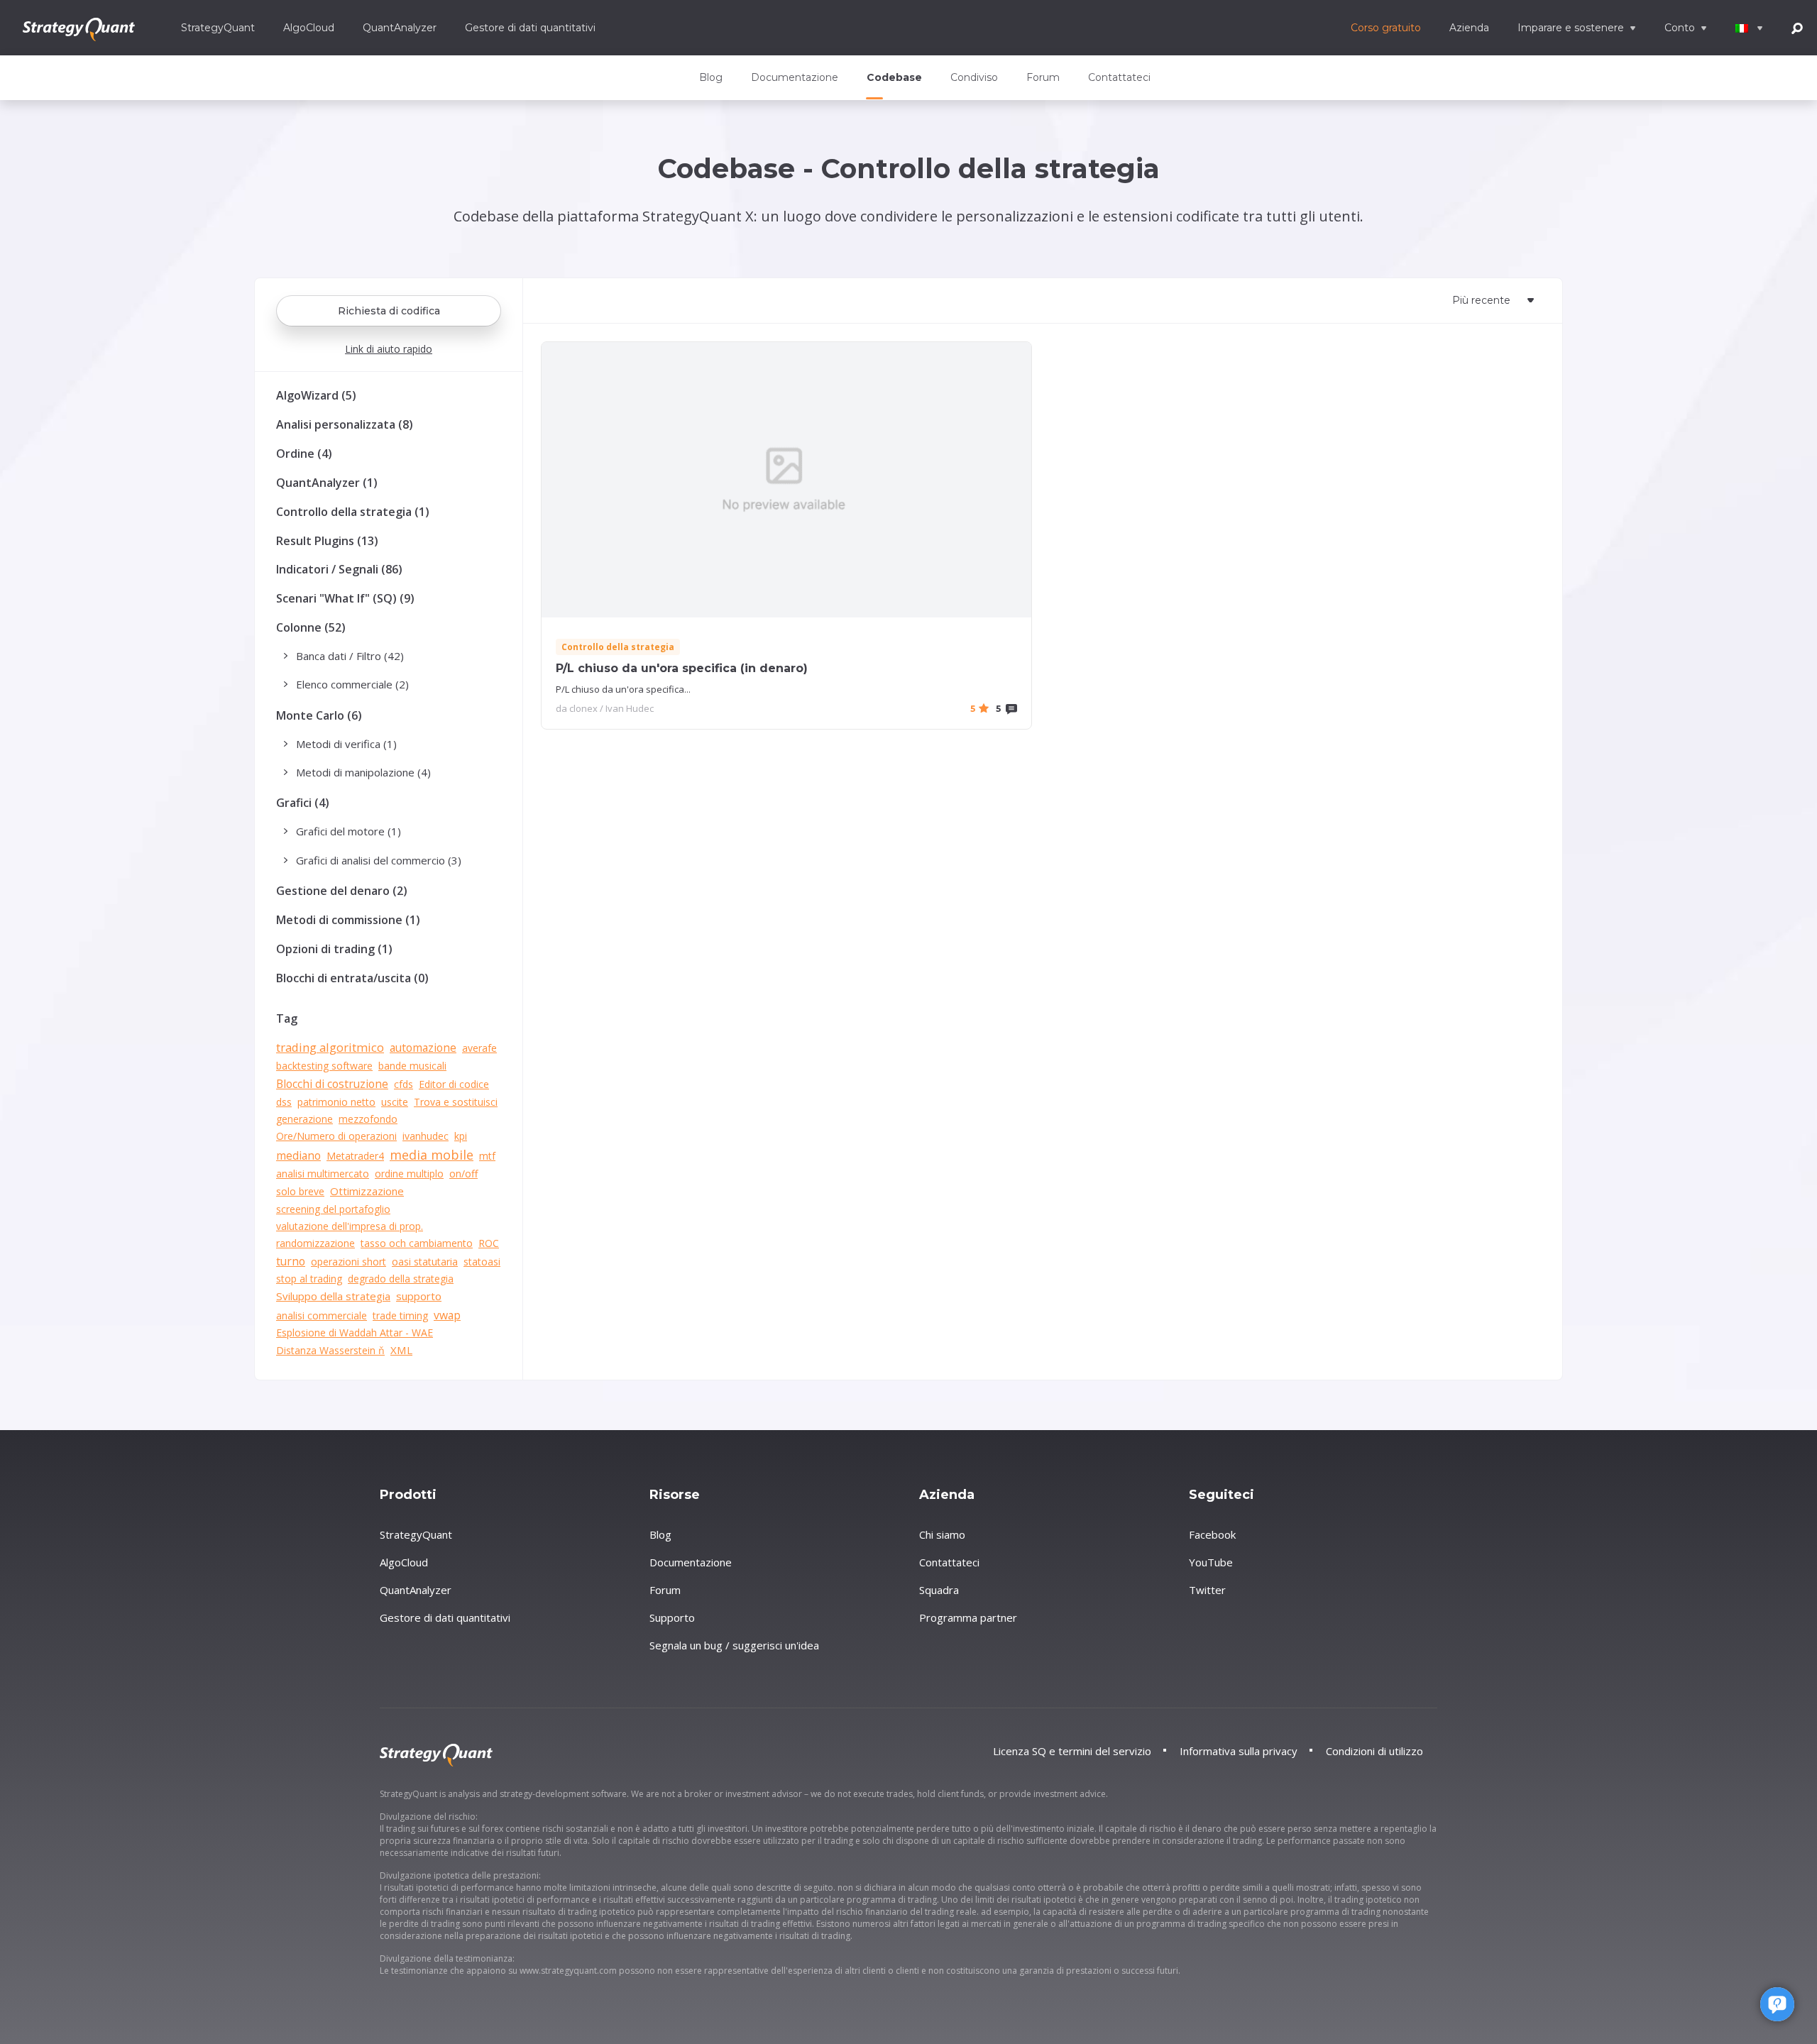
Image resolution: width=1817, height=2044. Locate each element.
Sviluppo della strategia (333, 1296)
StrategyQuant (218, 28)
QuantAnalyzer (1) (327, 483)
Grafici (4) (303, 803)
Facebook (1212, 1534)
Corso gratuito (1386, 28)
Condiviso (974, 77)
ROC (489, 1243)
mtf (487, 1156)
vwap (447, 1315)
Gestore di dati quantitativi (530, 28)
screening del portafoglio (333, 1209)
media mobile (432, 1155)
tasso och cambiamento (417, 1243)
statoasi (482, 1262)
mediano (298, 1155)
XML (401, 1350)
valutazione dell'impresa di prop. (350, 1226)
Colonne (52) (311, 627)
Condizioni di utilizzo (1374, 1751)
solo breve (300, 1191)
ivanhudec (426, 1136)
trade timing (400, 1315)
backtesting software (324, 1066)
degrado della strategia (401, 1279)
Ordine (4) (304, 454)
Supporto (672, 1617)
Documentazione (795, 77)
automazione (423, 1048)
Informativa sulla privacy (1239, 1751)
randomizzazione (315, 1243)
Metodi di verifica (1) (346, 744)
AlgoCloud (309, 28)
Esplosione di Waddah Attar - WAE (355, 1333)
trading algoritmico (330, 1047)
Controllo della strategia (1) (353, 512)
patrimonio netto (336, 1102)
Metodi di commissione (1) (348, 920)
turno (291, 1261)
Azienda (1469, 28)
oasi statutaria (425, 1262)
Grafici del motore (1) (348, 831)
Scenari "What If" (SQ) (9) (345, 598)
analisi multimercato (323, 1174)
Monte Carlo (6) (319, 715)
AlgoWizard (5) (316, 395)
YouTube (1211, 1562)
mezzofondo (368, 1119)
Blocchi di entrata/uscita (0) (352, 978)
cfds (404, 1084)
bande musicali (412, 1066)
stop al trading (309, 1279)
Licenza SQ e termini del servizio (1072, 1751)
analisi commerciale (322, 1315)
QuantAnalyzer (400, 28)
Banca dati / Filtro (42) (350, 656)
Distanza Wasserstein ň (330, 1350)
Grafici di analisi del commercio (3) (379, 860)
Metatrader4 (355, 1156)
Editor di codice (454, 1084)
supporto (419, 1296)
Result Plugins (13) (327, 541)
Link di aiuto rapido (389, 349)
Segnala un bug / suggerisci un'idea (734, 1645)
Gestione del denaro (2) (342, 891)
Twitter (1207, 1590)
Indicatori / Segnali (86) (339, 569)
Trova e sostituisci (456, 1102)
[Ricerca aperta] (1797, 27)
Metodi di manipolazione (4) (363, 772)
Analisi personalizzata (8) (345, 424)
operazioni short (348, 1262)
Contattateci (1119, 77)
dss (284, 1102)
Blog (711, 77)
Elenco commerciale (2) (352, 684)
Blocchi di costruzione (332, 1084)
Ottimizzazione (367, 1191)
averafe (479, 1048)
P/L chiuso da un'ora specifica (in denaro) (682, 668)
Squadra (939, 1590)
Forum (1043, 77)
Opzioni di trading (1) (334, 949)
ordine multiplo (409, 1174)
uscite (395, 1102)
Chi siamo (942, 1534)
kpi (461, 1136)
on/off (463, 1174)
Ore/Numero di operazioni (336, 1136)
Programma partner (968, 1617)
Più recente (1481, 300)
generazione (304, 1119)
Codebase (894, 77)
